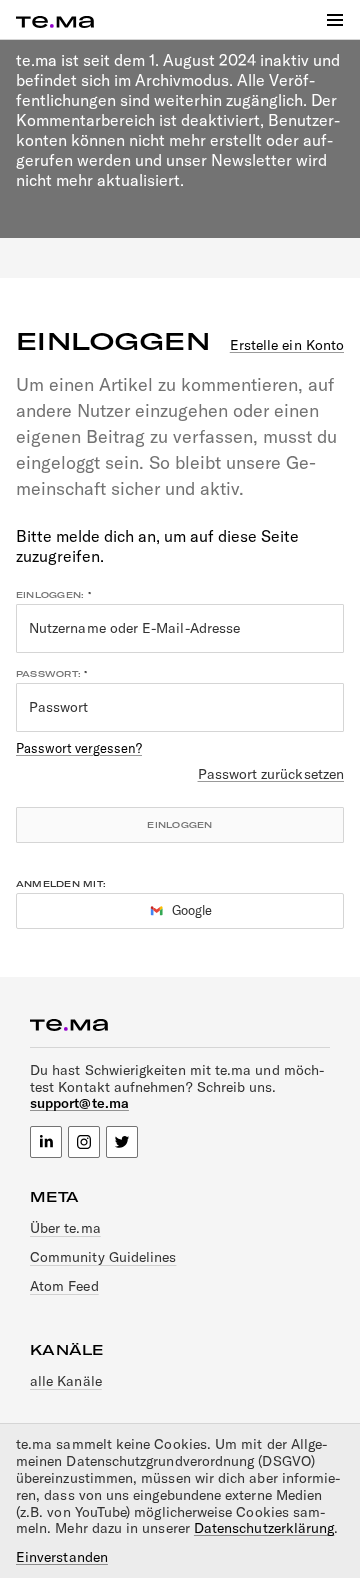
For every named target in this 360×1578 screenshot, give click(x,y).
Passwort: (48, 674)
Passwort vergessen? (79, 748)
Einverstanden (62, 1557)
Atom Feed (64, 1286)
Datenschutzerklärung (264, 1528)
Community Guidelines (103, 1257)
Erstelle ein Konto (287, 345)
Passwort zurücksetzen (271, 774)
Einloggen (179, 825)
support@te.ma (79, 1103)
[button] (335, 20)
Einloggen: (50, 595)
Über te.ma (65, 1228)
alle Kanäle (66, 1381)
